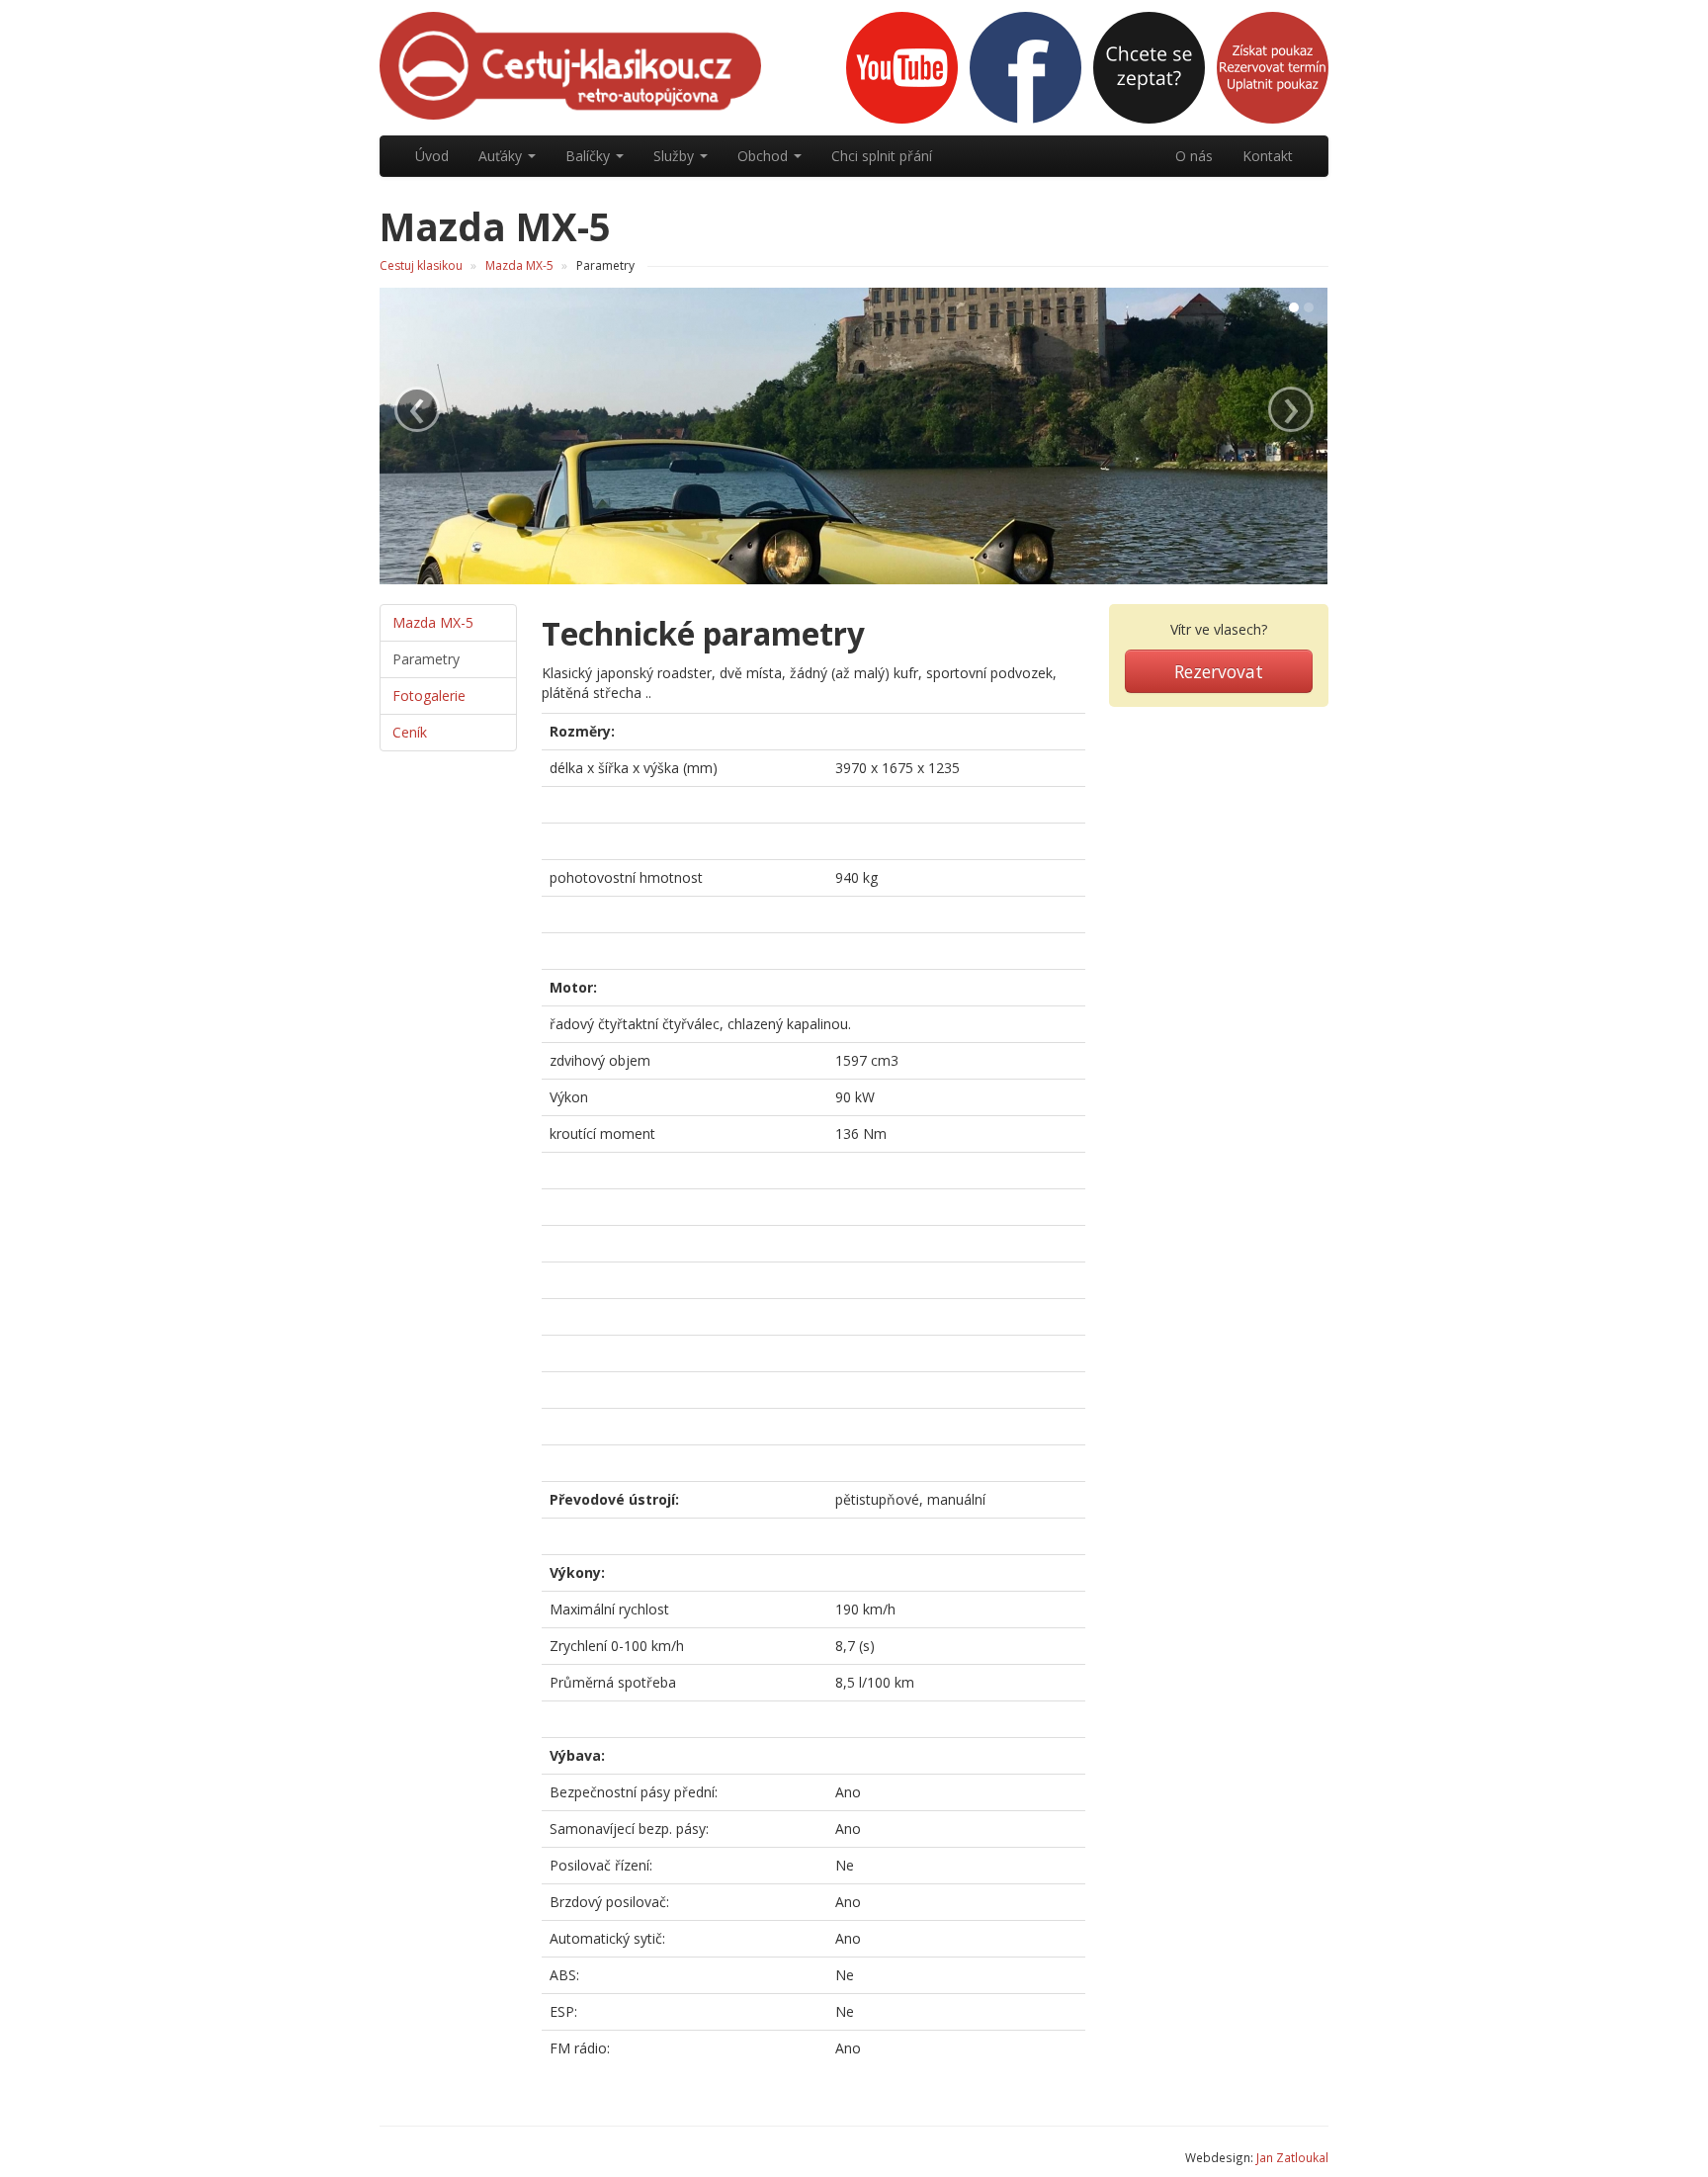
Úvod (432, 156)
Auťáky (502, 156)
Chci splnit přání (882, 156)
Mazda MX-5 (519, 265)
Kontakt (1268, 156)
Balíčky (590, 156)
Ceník (410, 732)
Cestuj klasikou (421, 265)
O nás (1194, 156)
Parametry (426, 659)
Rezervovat (1219, 671)
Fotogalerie (429, 696)
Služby (676, 156)
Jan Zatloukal (1292, 2157)
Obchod (765, 156)
